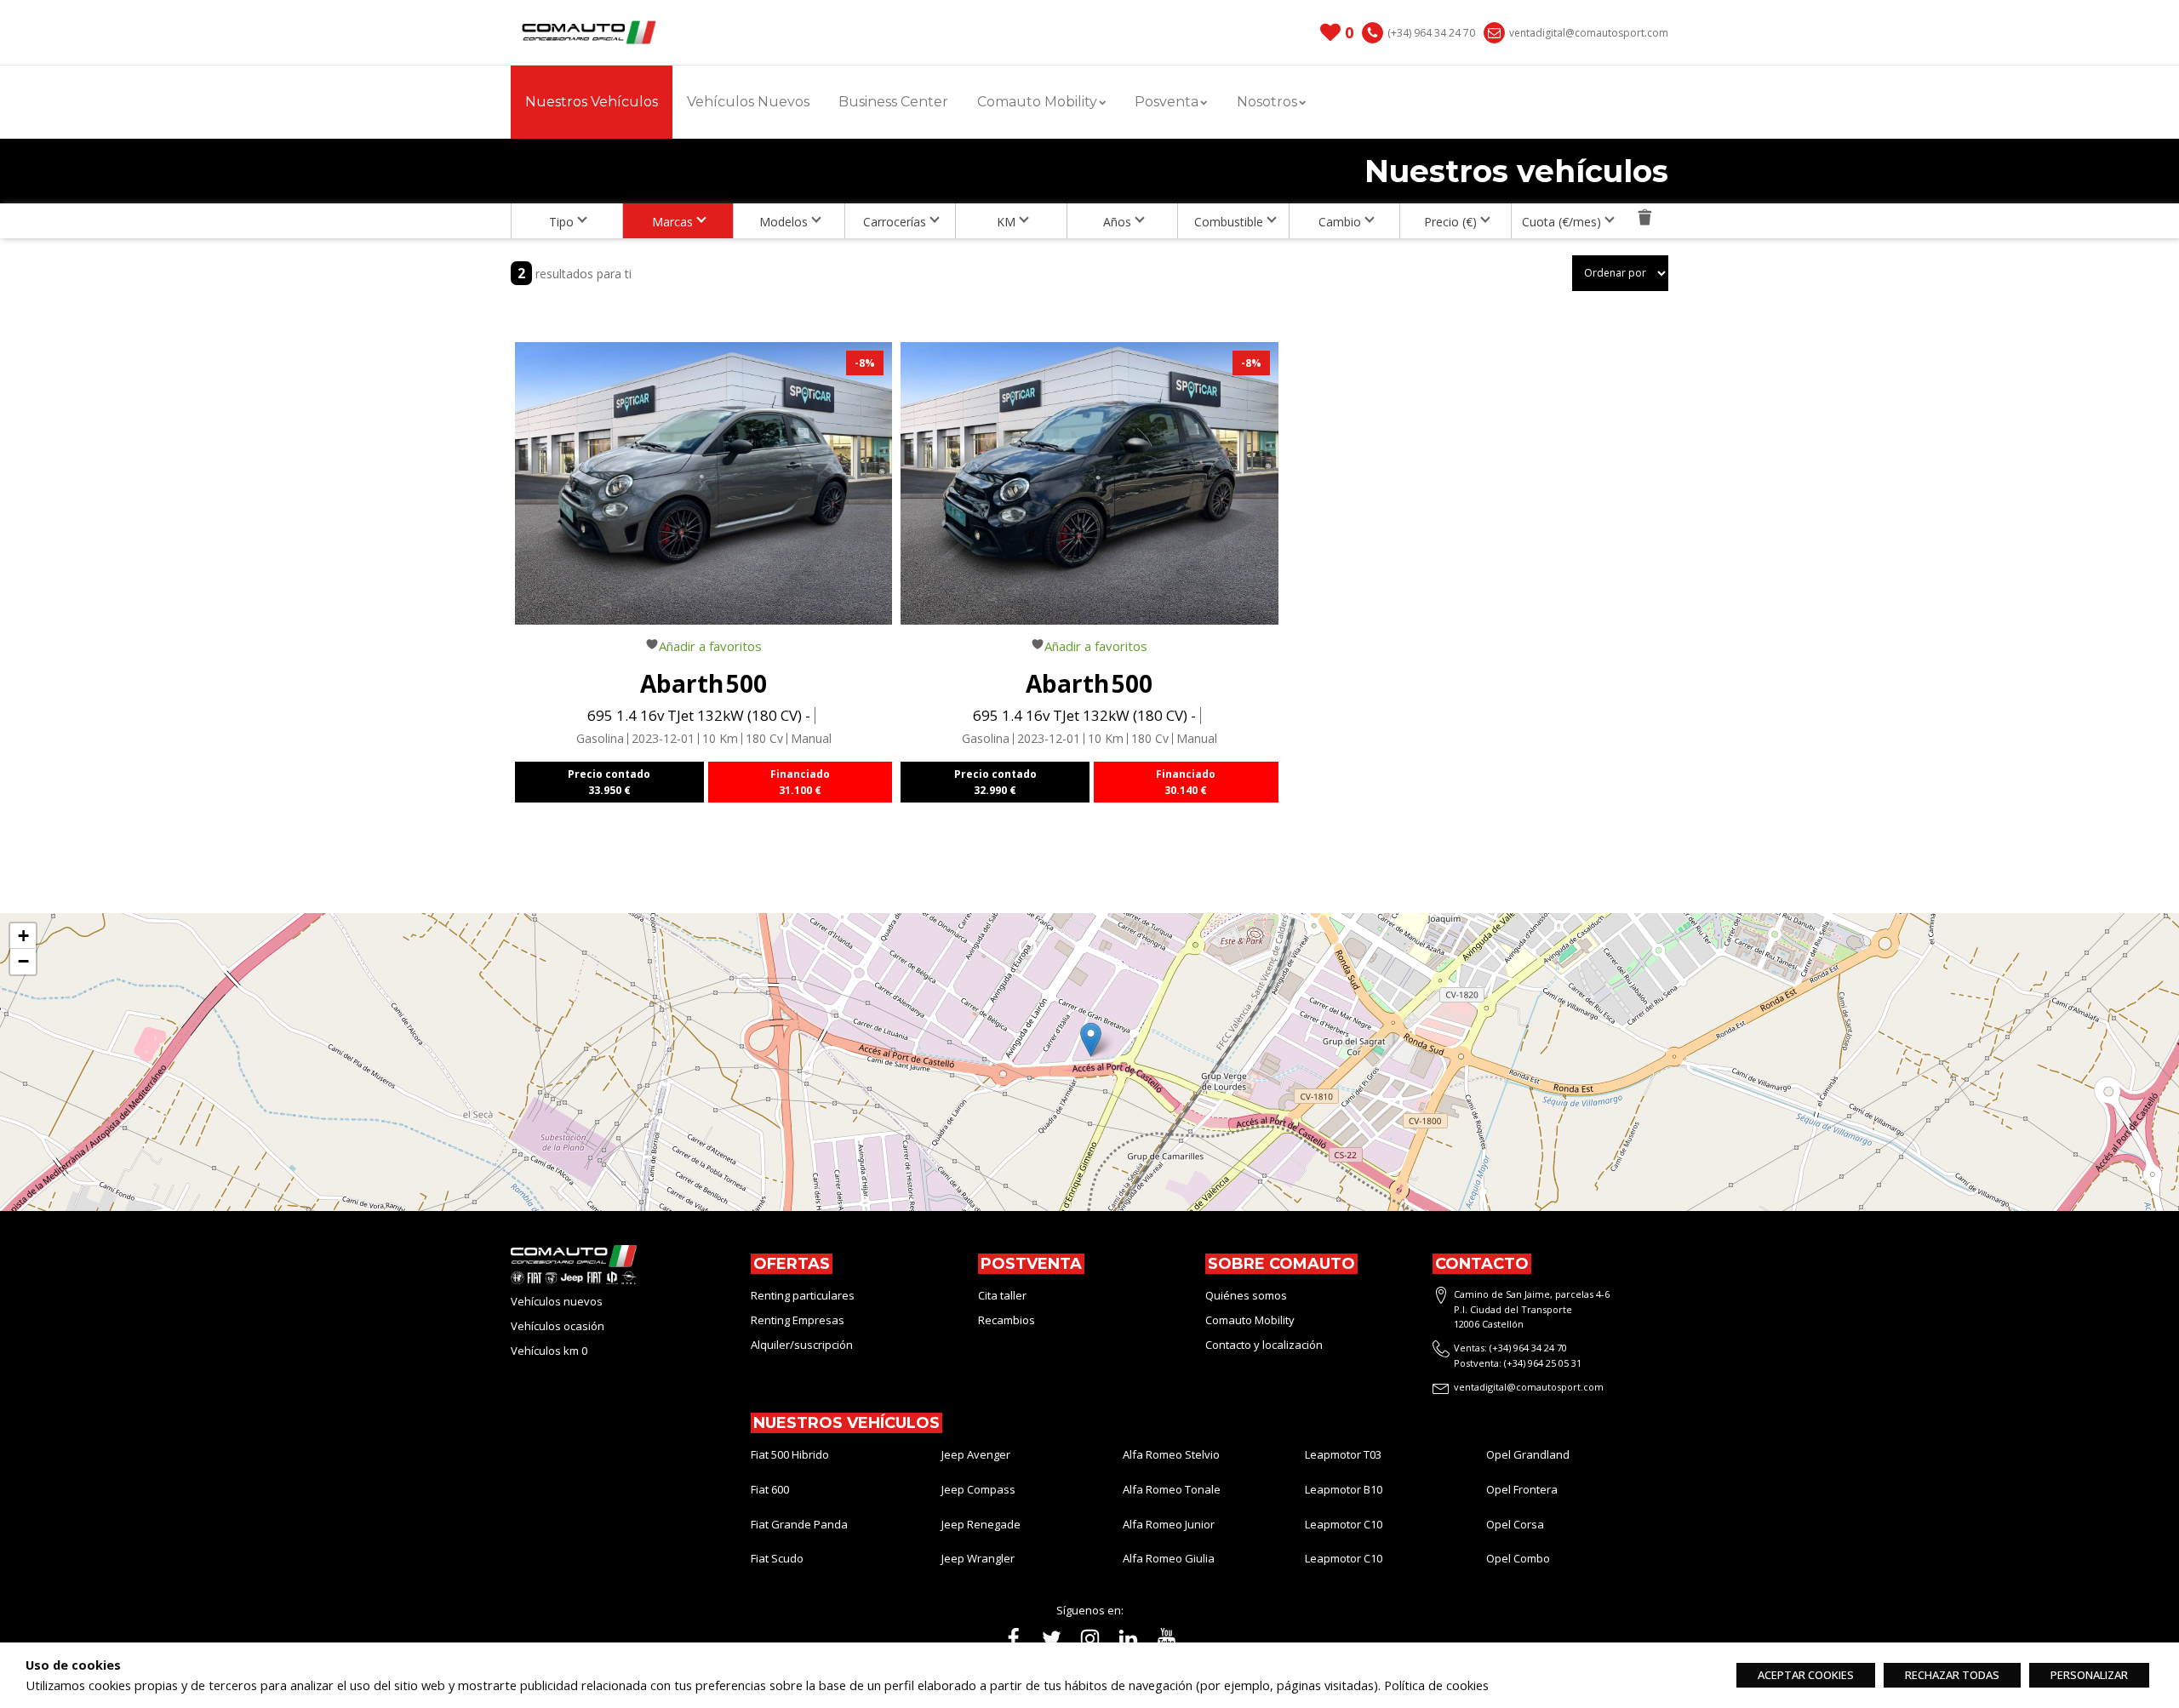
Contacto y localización (1264, 1345)
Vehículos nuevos (557, 1301)
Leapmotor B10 (1344, 1489)
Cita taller (1002, 1295)
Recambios (1007, 1320)
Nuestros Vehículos (592, 102)
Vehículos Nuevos (748, 102)
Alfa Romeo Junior (1169, 1524)
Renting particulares (803, 1295)
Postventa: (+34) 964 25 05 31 (1518, 1363)
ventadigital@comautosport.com (1589, 33)
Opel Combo (1518, 1558)
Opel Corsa (1515, 1524)
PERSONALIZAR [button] (2089, 1675)
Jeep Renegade (981, 1524)
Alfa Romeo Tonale (1172, 1489)
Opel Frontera (1522, 1489)
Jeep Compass (978, 1489)
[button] (1091, 1040)
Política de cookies (1436, 1685)
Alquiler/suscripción (802, 1345)
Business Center (893, 102)
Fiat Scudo (777, 1558)
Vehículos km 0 (549, 1351)
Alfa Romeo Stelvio (1171, 1454)
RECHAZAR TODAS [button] (1952, 1675)
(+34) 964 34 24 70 (1431, 33)
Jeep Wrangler (978, 1558)
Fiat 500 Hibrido (790, 1454)
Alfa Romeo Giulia (1169, 1558)
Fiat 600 (770, 1489)
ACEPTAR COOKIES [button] (1806, 1675)
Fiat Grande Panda (799, 1524)
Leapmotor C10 (1344, 1524)
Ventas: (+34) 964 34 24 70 (1510, 1348)
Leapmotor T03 (1343, 1454)
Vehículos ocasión (558, 1326)
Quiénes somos (1246, 1295)
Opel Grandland (1528, 1454)
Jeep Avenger (976, 1454)
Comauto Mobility (1251, 1320)
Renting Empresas (798, 1320)
